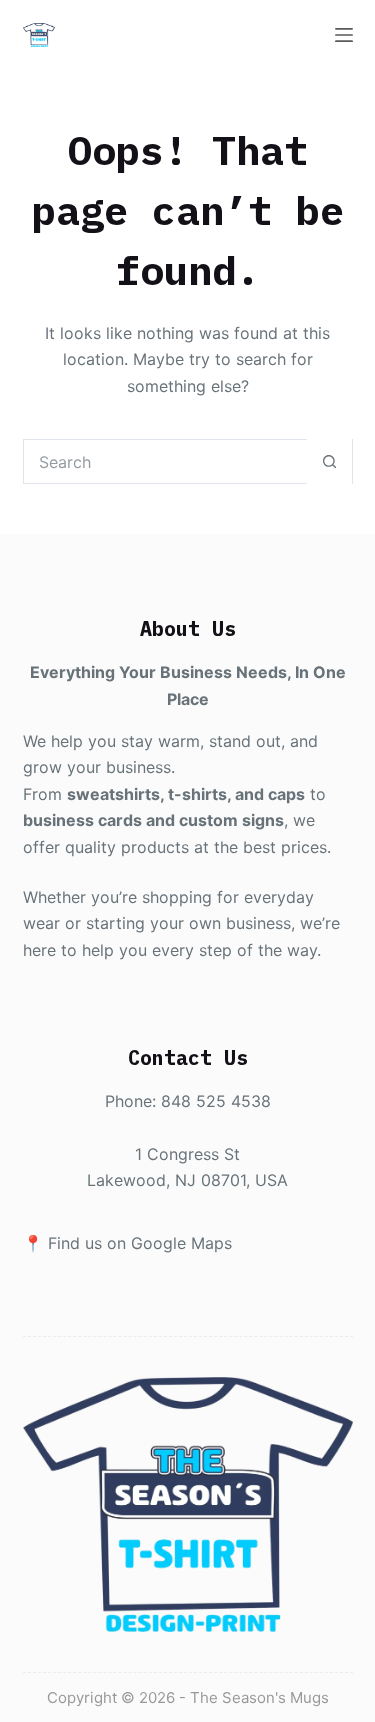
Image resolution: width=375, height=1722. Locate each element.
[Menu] (344, 35)
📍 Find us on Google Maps (127, 1243)
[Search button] (329, 461)
